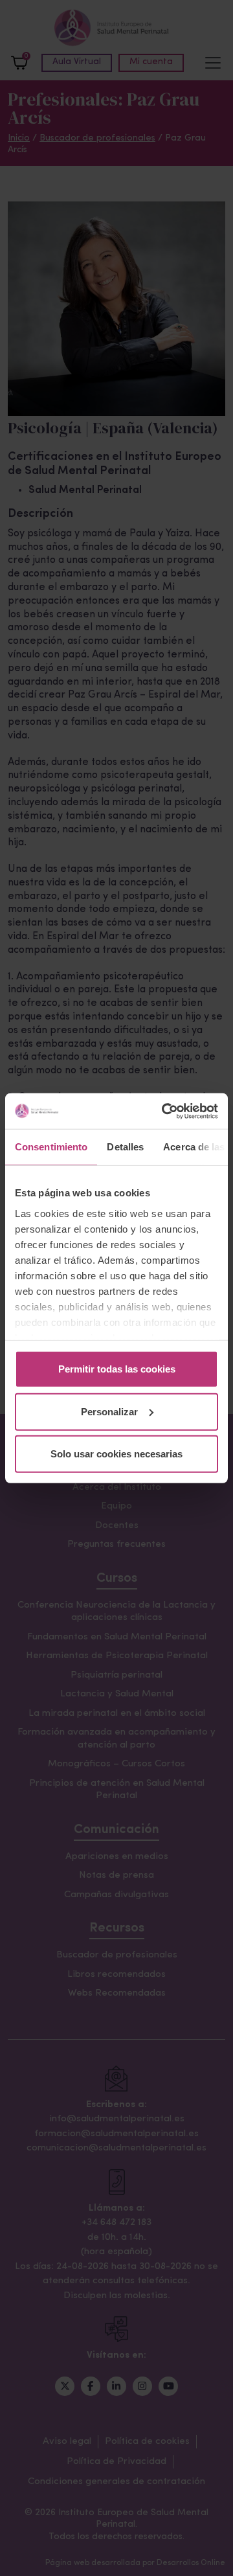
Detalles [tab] (125, 1147)
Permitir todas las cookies (117, 1369)
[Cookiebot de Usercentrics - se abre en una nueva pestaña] (164, 1111)
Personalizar (109, 1411)
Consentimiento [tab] (51, 1147)
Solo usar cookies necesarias (116, 1454)
